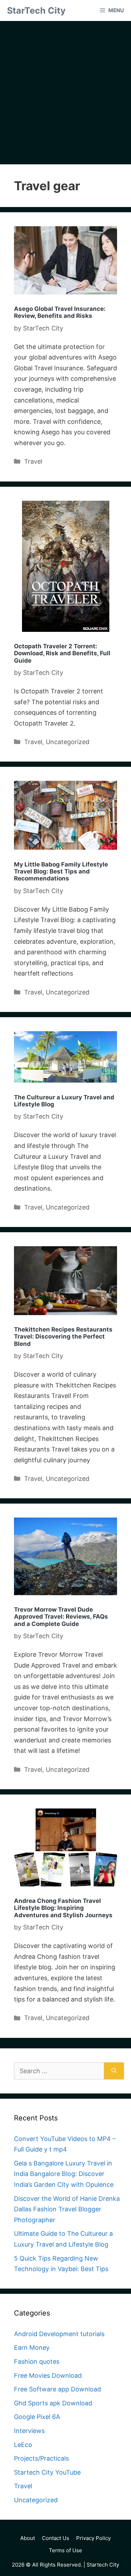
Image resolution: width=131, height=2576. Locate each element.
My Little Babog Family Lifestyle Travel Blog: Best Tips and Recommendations (61, 872)
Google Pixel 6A (37, 2417)
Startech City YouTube (47, 2472)
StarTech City (36, 10)
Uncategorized (68, 742)
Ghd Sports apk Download (53, 2403)
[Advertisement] (65, 95)
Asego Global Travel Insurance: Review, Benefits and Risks (60, 312)
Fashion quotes (37, 2361)
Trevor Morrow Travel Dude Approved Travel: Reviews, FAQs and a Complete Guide (61, 1617)
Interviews (29, 2431)
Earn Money (32, 2347)
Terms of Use (65, 2550)
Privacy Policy (93, 2538)
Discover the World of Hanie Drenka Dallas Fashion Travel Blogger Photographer (67, 2209)
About (28, 2538)
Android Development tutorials (59, 2334)
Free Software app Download (57, 2389)
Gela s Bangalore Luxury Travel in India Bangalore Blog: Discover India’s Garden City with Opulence (64, 2174)
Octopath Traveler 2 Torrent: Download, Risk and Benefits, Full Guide (62, 653)
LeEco (23, 2445)
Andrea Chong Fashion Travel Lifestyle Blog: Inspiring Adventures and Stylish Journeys (63, 1908)
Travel (33, 461)
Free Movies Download (48, 2375)
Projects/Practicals (41, 2458)
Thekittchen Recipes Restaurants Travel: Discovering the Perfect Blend (63, 1337)
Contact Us (56, 2538)
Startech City (103, 2565)
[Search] (114, 2071)
